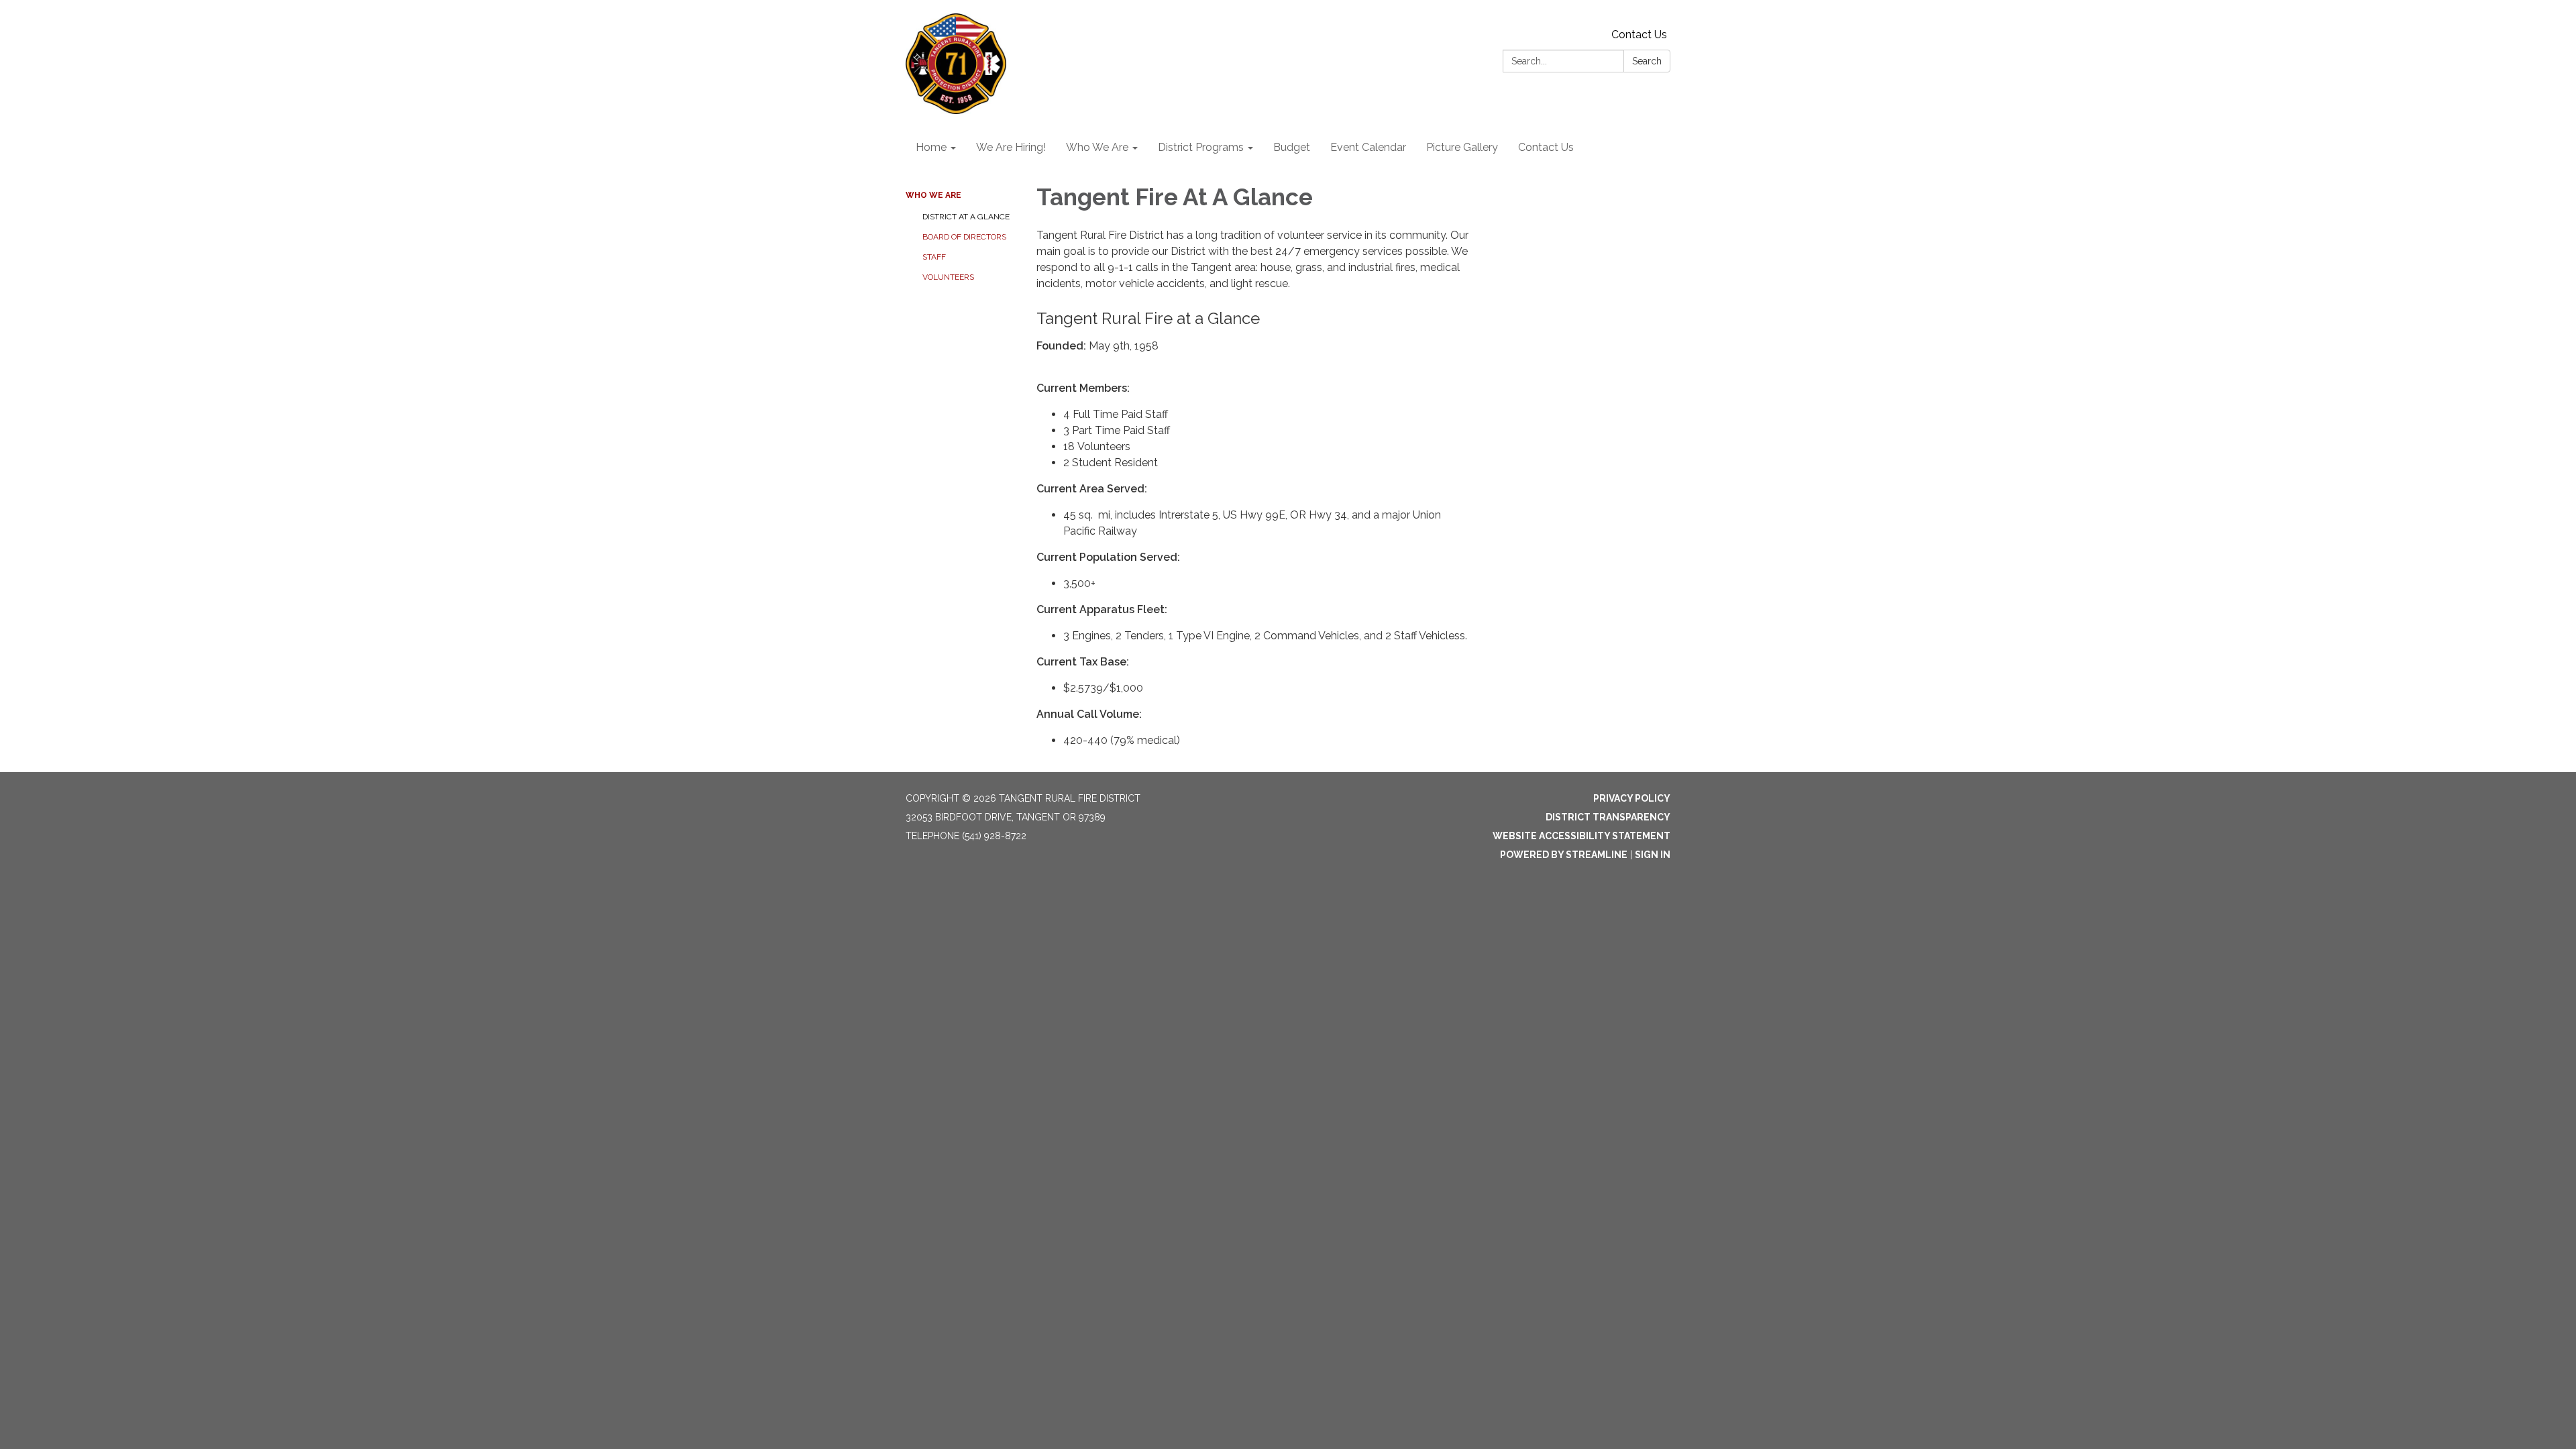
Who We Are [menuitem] (1097, 147)
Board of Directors (964, 237)
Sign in (1653, 855)
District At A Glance (966, 217)
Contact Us (1639, 35)
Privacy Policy (1632, 798)
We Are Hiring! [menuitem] (1011, 147)
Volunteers (948, 277)
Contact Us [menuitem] (1546, 147)
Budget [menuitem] (1292, 147)
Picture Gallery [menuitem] (1462, 147)
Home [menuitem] (931, 147)
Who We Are (933, 195)
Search (1647, 61)
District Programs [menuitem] (1201, 147)
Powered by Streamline (1564, 855)
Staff (934, 257)
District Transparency (1608, 817)
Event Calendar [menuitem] (1368, 147)
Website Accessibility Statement (1581, 836)
